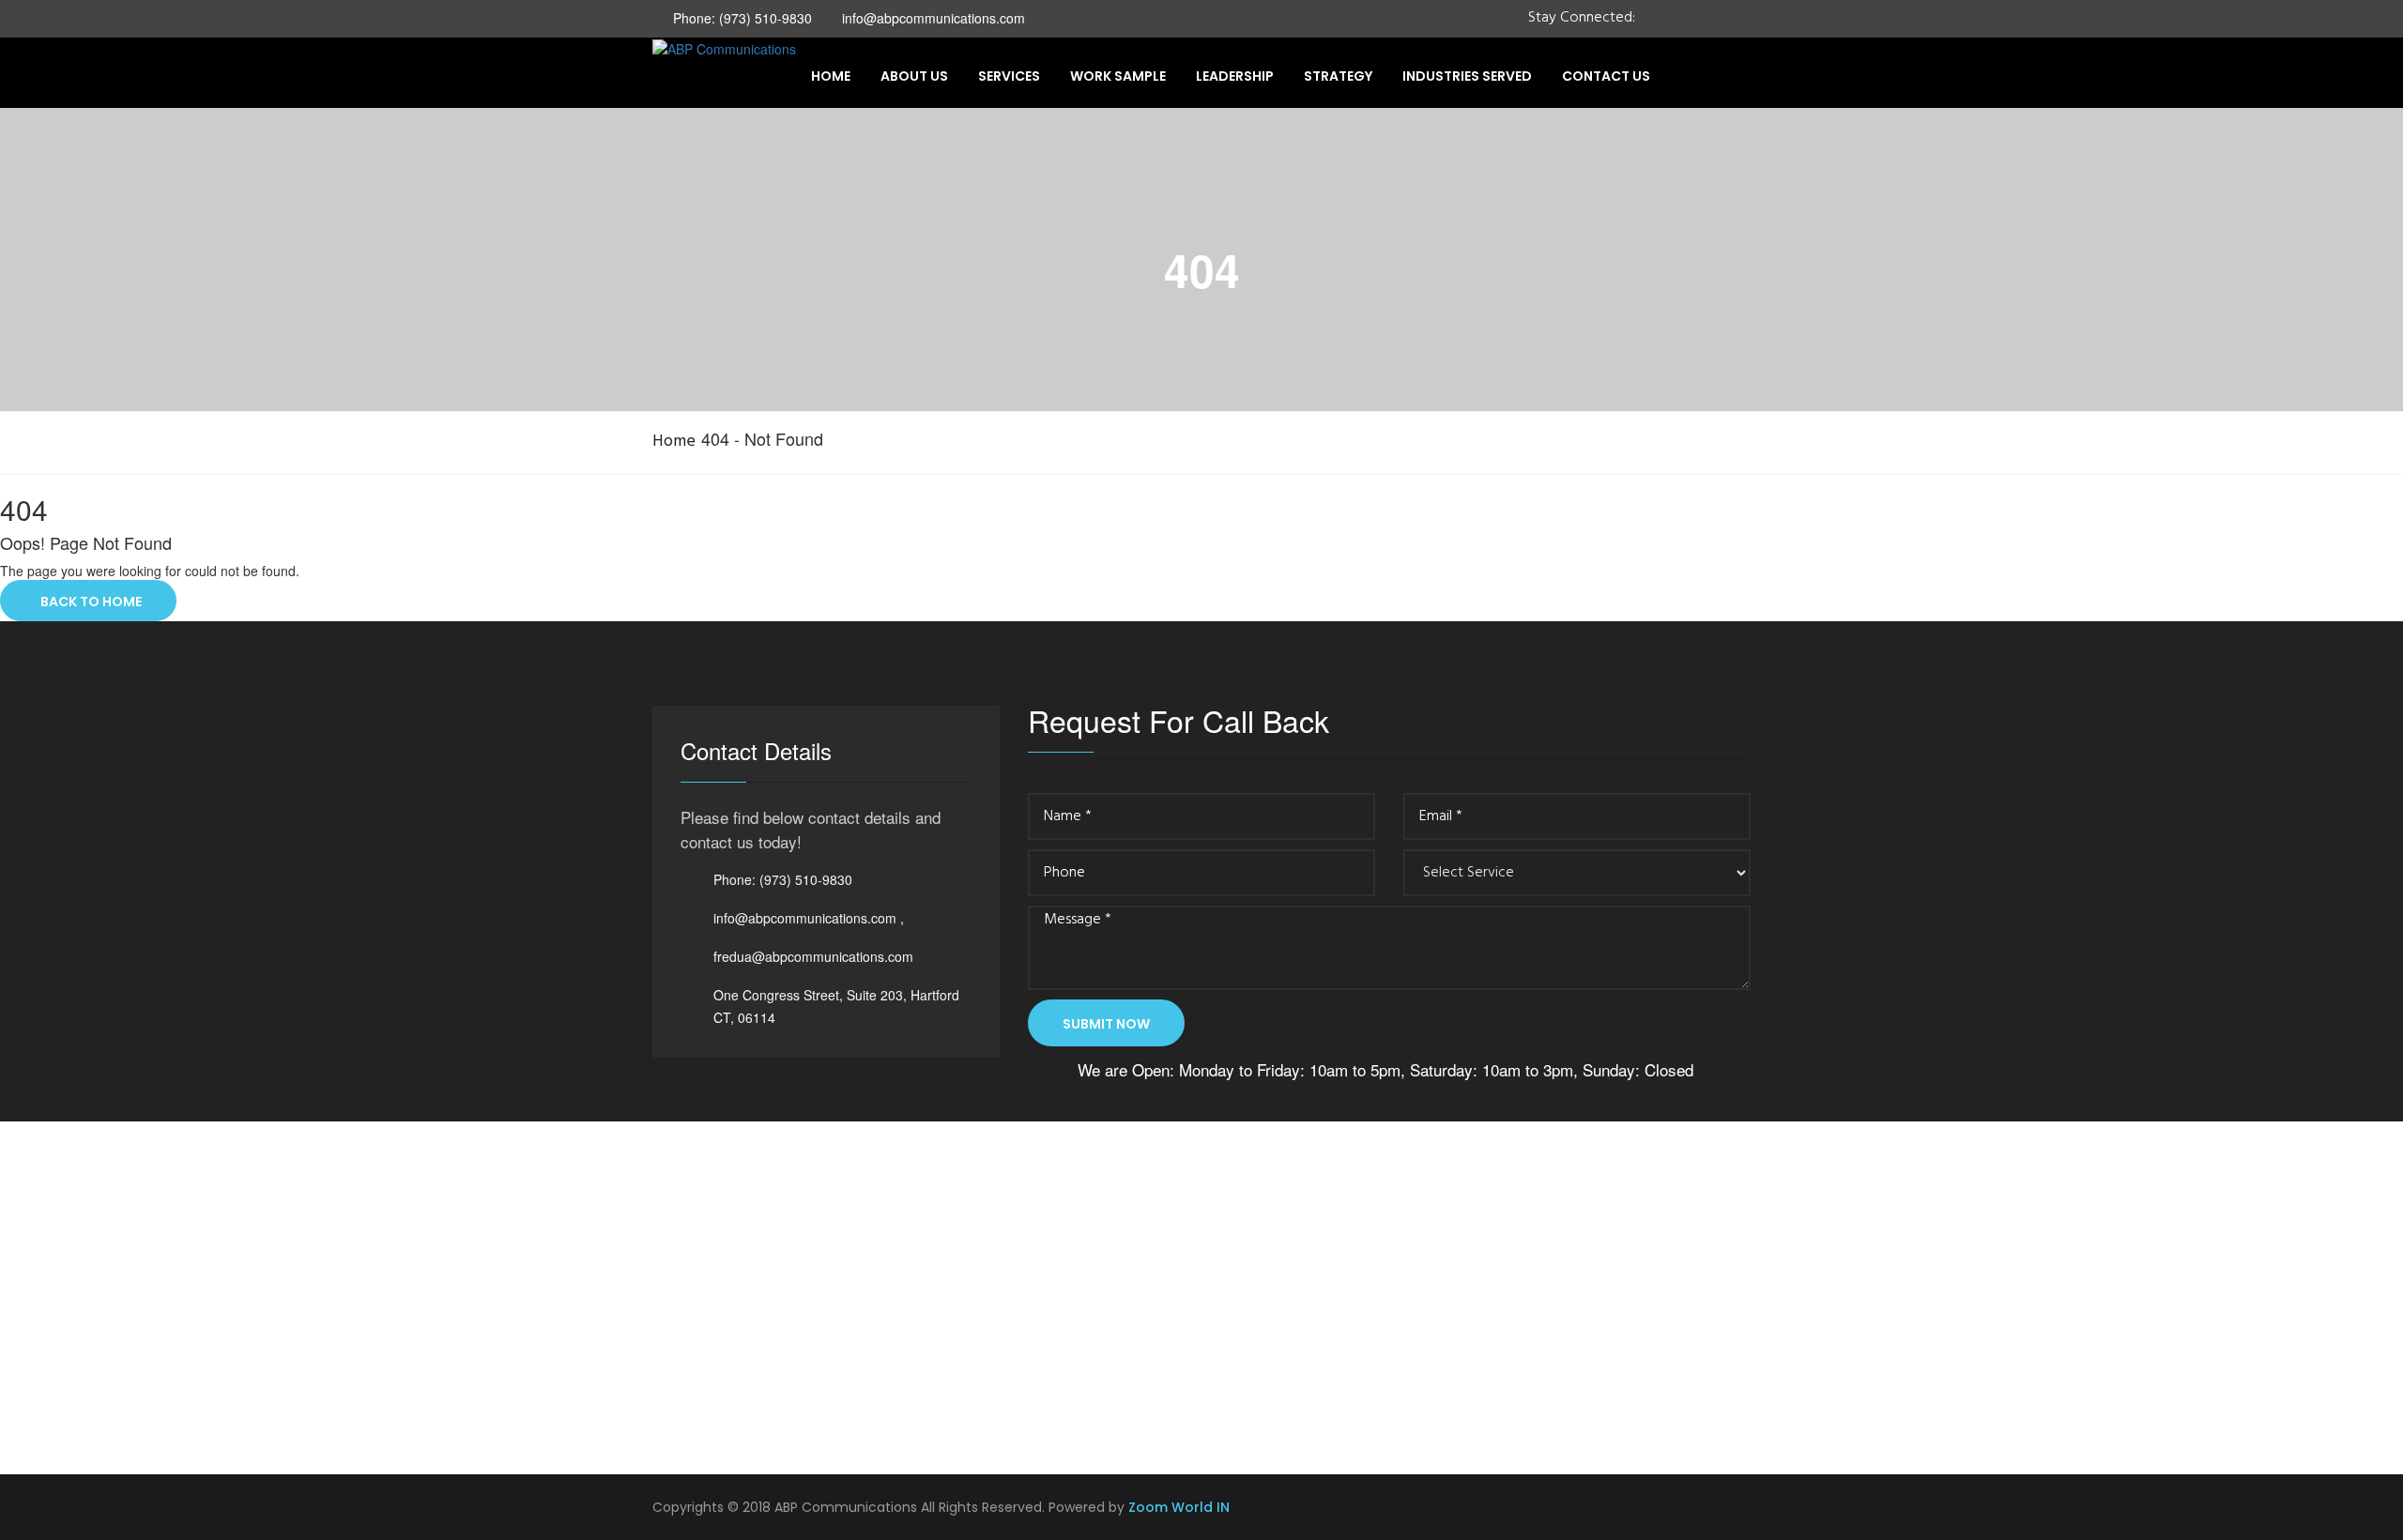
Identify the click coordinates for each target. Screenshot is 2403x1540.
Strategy (1338, 76)
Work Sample (1118, 76)
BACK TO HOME (88, 602)
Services (1009, 76)
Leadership (1235, 76)
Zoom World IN (1179, 1507)
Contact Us (1606, 76)
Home (831, 76)
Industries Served (1467, 76)
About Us (914, 76)
